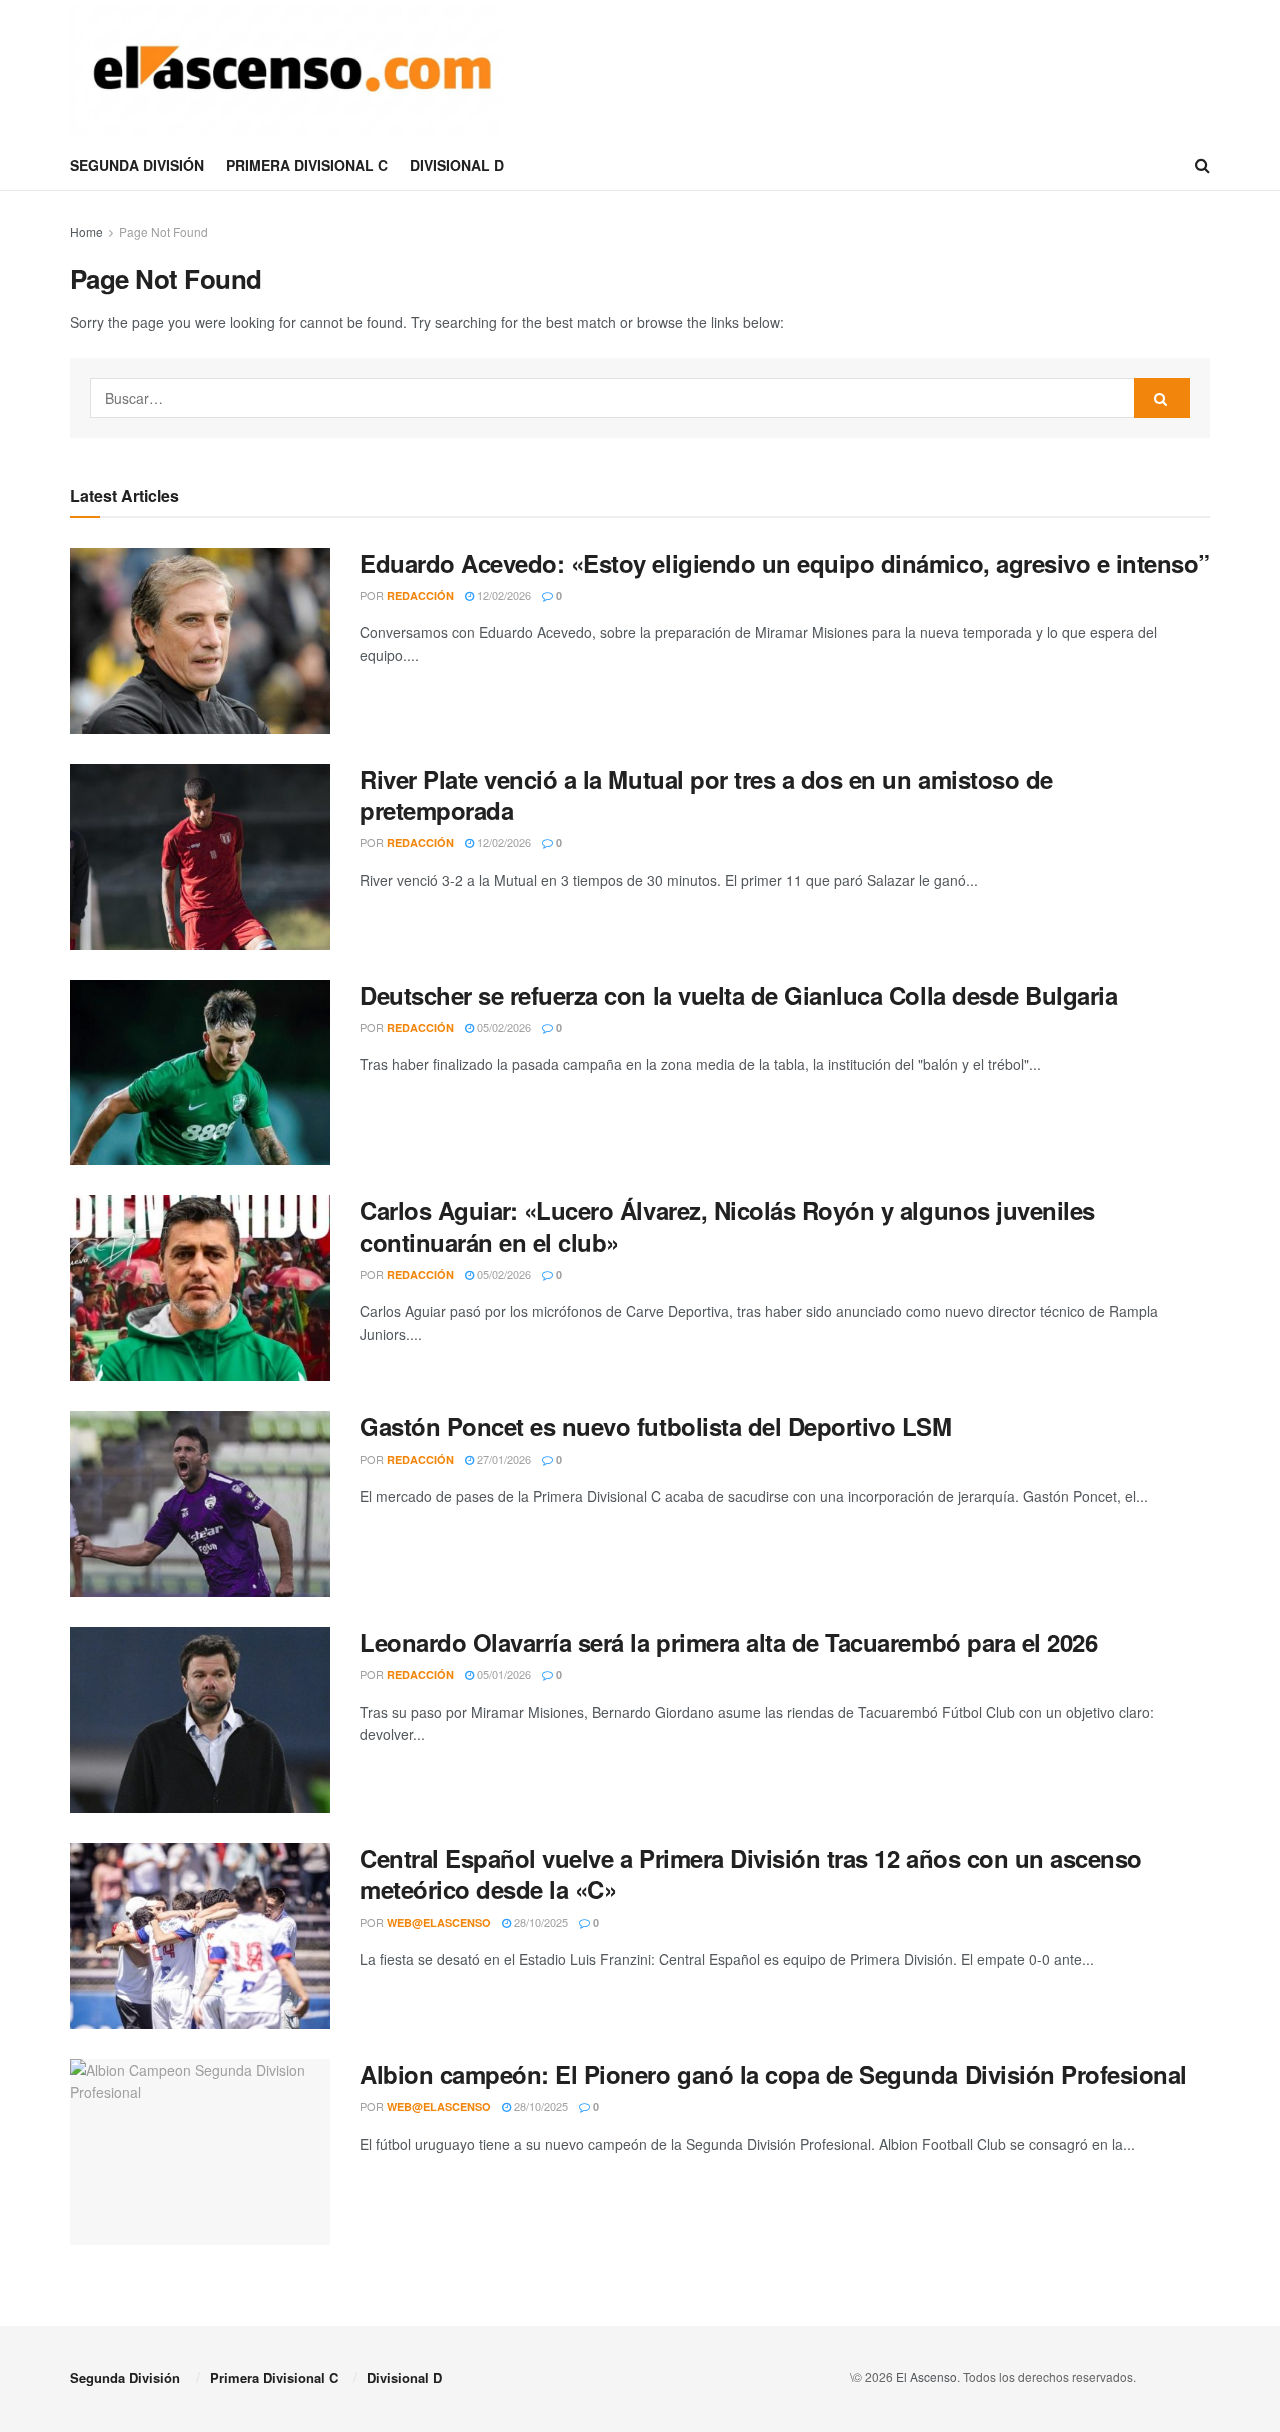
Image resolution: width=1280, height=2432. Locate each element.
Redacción (420, 595)
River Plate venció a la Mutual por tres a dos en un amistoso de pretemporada (706, 794)
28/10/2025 (539, 1922)
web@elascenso (439, 1922)
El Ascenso (926, 2376)
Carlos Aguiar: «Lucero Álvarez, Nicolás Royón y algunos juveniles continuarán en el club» (727, 1225)
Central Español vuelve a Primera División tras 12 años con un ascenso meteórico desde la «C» (751, 1873)
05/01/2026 (502, 1674)
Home (86, 231)
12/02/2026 (502, 595)
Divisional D (457, 165)
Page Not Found (163, 231)
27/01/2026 (502, 1459)
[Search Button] (1202, 165)
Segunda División (137, 165)
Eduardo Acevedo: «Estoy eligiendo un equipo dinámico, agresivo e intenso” (785, 563)
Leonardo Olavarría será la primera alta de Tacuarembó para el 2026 (728, 1642)
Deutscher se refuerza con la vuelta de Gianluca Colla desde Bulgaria (738, 995)
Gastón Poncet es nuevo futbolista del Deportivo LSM (656, 1426)
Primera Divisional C (307, 165)
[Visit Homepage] (292, 70)
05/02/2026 (502, 1027)
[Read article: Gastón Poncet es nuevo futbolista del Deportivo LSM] (200, 1504)
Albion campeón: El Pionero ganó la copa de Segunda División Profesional (773, 2074)
